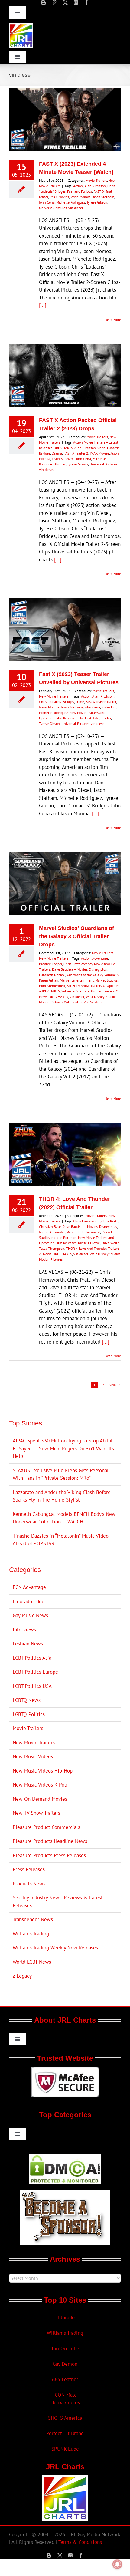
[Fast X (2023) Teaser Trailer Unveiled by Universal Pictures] (65, 630)
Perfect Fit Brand (65, 2433)
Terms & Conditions (80, 2542)
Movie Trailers (96, 180)
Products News (29, 1884)
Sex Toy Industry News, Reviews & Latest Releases (58, 1902)
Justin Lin (109, 707)
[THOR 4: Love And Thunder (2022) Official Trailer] (65, 1154)
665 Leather (65, 2379)
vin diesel (76, 208)
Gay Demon (65, 2364)
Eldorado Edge (29, 1601)
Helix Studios (65, 2402)
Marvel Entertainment (77, 980)
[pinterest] (54, 2)
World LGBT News (32, 1962)
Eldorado (65, 2317)
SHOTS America (65, 2418)
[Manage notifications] (117, 2564)
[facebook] (86, 2)
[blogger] (44, 2)
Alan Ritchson (95, 186)
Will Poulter (73, 1002)
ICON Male (65, 2395)
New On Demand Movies (40, 1799)
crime (80, 702)
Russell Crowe (89, 1243)
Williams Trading (31, 1934)
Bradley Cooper (50, 964)
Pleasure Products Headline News (50, 1841)
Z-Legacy (22, 1976)
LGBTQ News (27, 1700)
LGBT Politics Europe (35, 1672)
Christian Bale (50, 1227)
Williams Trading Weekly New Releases (55, 1948)
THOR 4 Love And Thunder (86, 1248)
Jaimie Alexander (52, 1232)
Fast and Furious (80, 191)
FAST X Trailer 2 (76, 453)
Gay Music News (30, 1615)
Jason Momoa (81, 197)
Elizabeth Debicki (52, 975)
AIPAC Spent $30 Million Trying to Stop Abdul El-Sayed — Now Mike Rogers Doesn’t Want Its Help (63, 1448)
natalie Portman (64, 1237)
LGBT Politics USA (32, 1686)
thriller (60, 464)
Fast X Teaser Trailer (101, 702)
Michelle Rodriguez (71, 202)
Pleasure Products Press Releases (49, 1855)
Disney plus (98, 969)
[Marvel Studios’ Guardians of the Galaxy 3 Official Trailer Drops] (65, 884)
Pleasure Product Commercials (46, 1827)
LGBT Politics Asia (32, 1658)
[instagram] (76, 2)
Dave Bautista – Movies (70, 969)
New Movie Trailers (54, 696)
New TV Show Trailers (36, 1813)
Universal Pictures (53, 208)
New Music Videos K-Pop (40, 1785)
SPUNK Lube (65, 2449)
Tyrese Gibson (97, 202)
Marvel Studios (106, 980)
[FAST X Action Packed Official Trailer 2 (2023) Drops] (65, 376)
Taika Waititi (111, 1243)
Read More (113, 320)
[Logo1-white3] (21, 26)
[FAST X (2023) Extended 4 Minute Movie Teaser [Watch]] (65, 119)
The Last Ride (88, 718)
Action (78, 186)
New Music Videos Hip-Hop (43, 1771)
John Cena (47, 202)
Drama (57, 453)
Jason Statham (103, 197)
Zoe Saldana (93, 1002)
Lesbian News (28, 1644)
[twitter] (65, 2)
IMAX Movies (59, 197)
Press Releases (29, 1869)
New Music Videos (33, 1756)
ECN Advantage (29, 1587)
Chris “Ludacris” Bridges (57, 702)
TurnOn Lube (65, 2348)
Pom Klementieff (52, 986)
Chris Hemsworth (86, 1221)
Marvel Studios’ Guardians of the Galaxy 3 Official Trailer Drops (76, 936)
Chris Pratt (72, 964)
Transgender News (33, 1919)
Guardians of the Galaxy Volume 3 (93, 975)
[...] (43, 305)
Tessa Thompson (52, 1248)
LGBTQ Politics (29, 1714)
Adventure (100, 958)
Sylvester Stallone (75, 991)
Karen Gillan (49, 980)
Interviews (24, 1630)
